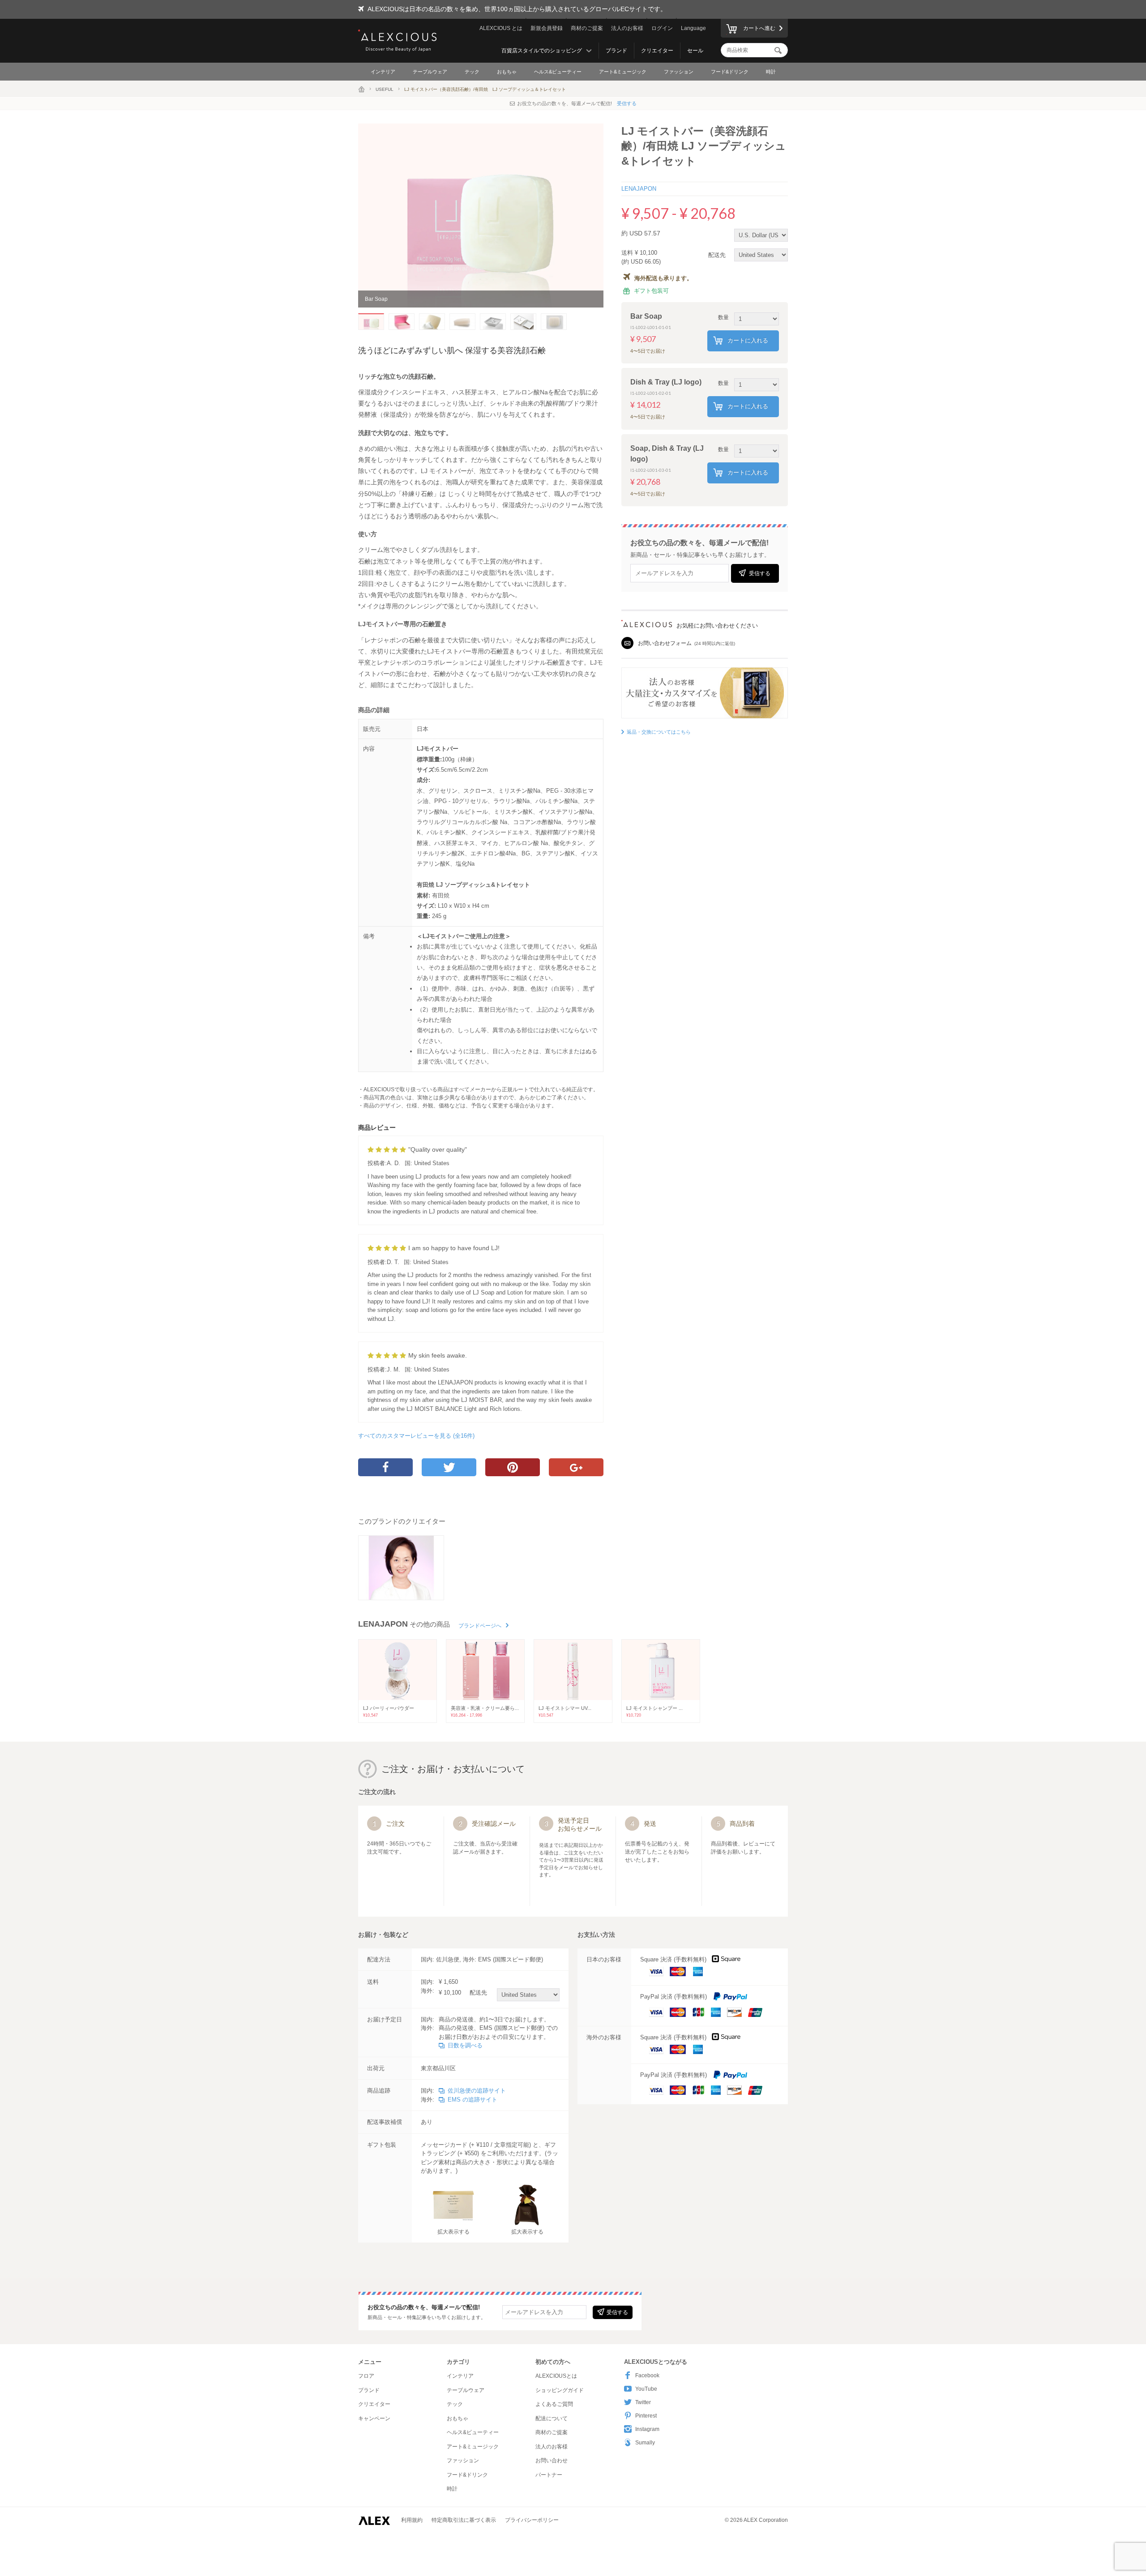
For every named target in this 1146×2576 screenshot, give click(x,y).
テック (472, 72)
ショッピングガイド (560, 2390)
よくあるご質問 (554, 2404)
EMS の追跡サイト (473, 2100)
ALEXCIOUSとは (556, 2376)
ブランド (616, 51)
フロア (366, 2376)
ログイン (662, 28)
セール (695, 51)
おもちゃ (507, 72)
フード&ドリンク (730, 72)
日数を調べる (465, 2045)
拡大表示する (453, 2232)
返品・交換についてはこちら (659, 732)
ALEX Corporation (766, 2520)
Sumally (645, 2443)
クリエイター (657, 51)
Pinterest (646, 2416)
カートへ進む (759, 28)
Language (693, 28)
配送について (552, 2418)
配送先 (718, 255)
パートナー (549, 2475)
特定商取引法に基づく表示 (464, 2520)
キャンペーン (374, 2418)
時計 (771, 72)
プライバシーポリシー (532, 2520)
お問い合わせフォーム (665, 643)
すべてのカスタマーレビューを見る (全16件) (416, 1436)
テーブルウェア (430, 72)
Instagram (647, 2429)
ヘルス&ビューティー (558, 72)
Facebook (647, 2375)
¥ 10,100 (463, 1993)
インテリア (383, 72)
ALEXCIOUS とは (501, 28)
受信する (627, 103)
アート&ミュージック (623, 72)
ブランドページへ (480, 1626)
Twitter (643, 2402)
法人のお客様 (627, 28)
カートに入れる (748, 340)
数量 (723, 317)
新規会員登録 (547, 28)
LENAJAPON (639, 189)
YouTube (646, 2389)
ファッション (679, 72)
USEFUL (385, 89)
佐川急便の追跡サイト (477, 2091)
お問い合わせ (552, 2461)
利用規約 (412, 2520)
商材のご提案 (587, 28)
